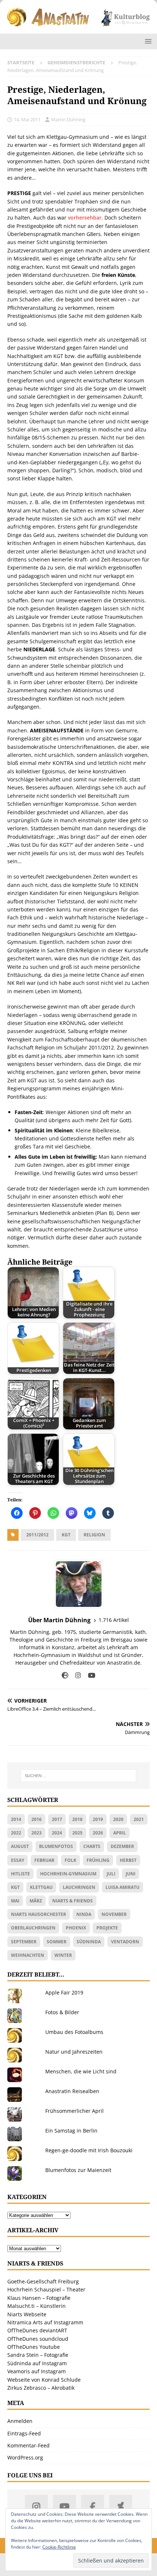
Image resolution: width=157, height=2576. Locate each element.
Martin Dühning (68, 119)
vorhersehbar (85, 218)
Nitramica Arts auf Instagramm (45, 2322)
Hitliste (20, 1874)
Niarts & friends (72, 1901)
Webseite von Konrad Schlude (44, 2380)
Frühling (98, 1860)
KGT (66, 1535)
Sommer (57, 1942)
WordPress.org (25, 2457)
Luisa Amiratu (122, 1887)
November (114, 1914)
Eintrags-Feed (24, 2433)
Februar (44, 1860)
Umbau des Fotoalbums (74, 2032)
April (120, 1833)
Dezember (122, 1846)
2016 (37, 1819)
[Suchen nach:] (79, 1776)
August (20, 1846)
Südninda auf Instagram (37, 2363)
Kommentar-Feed (28, 2445)
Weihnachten (28, 1955)
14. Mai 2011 (27, 119)
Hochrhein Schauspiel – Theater (46, 2289)
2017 (57, 1819)
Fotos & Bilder (62, 2012)
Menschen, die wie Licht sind (81, 2071)
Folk (70, 1860)
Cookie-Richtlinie (59, 2547)
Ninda (84, 1914)
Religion (94, 1535)
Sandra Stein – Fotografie (38, 2355)
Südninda (89, 1942)
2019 (98, 1819)
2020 (118, 1819)
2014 (16, 1819)
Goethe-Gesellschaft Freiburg (43, 2281)
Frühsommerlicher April (74, 2111)
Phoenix (76, 1928)
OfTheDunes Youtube (34, 2347)
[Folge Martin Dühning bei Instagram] (75, 1675)
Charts (92, 1846)
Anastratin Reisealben (72, 2091)
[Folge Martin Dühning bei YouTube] (89, 1675)
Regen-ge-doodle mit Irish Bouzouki (89, 2150)
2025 (77, 1833)
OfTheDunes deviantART (37, 2330)
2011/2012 (37, 1535)
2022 (16, 1833)
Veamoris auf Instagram (37, 2371)
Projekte (107, 1928)
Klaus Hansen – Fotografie (39, 2298)
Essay (18, 1860)
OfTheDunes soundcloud (38, 2339)
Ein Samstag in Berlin (71, 2131)
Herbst (128, 1860)
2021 (139, 1819)
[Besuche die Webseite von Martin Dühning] (65, 1675)
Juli (111, 1874)
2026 (98, 1833)
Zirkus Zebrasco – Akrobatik (41, 2388)
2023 (37, 1833)
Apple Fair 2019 (64, 1992)
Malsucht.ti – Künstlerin (37, 2306)
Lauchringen (79, 1887)
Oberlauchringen (33, 1928)
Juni (131, 1874)
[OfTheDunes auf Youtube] (64, 2506)
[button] (147, 41)
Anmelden (20, 2421)
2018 (77, 1819)
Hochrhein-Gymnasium (68, 1874)
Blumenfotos (56, 1846)
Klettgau (41, 1887)
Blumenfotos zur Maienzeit (78, 2170)
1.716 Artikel (114, 1620)
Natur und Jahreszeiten (74, 2052)
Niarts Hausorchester (39, 1914)
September (24, 1942)
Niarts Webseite (27, 2314)
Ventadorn (125, 1942)
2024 (57, 1833)
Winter (63, 1955)
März (36, 1901)
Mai (15, 1901)
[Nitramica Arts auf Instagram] (36, 2506)
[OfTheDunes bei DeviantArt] (121, 2506)
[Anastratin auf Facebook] (93, 2506)
